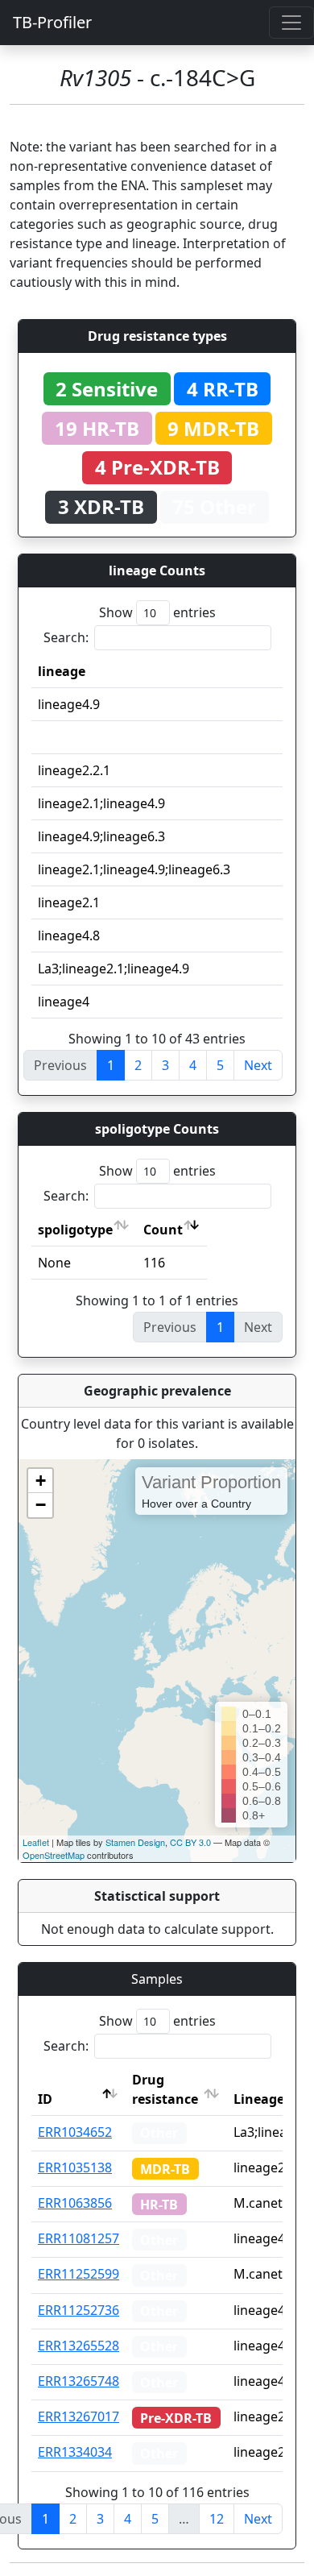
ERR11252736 (78, 2310)
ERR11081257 (78, 2238)
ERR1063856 (75, 2203)
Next (258, 1065)
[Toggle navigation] (291, 23)
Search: (66, 637)
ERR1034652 (75, 2132)
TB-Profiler (52, 22)
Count (163, 1230)
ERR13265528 (78, 2346)
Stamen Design (135, 1842)
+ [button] (41, 1481)
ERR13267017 (78, 2416)
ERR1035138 (75, 2167)
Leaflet (36, 1842)
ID (45, 2099)
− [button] (41, 1505)
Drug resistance (165, 2089)
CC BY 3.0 (190, 1842)
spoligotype (75, 1230)
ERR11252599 (78, 2274)
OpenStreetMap (54, 1855)
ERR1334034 (75, 2452)
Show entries (157, 612)
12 (217, 2519)
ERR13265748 (78, 2381)
